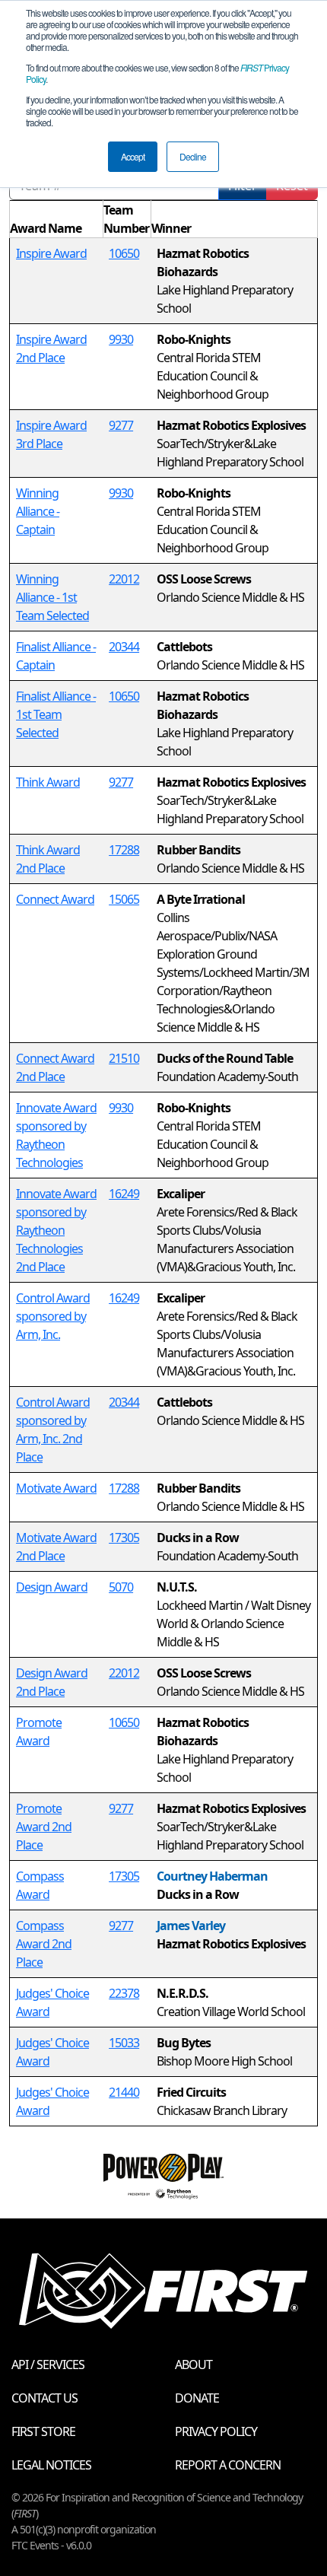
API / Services (48, 2365)
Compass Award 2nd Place (44, 1944)
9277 (121, 425)
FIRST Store (43, 2431)
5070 (121, 1587)
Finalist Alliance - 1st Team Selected (56, 714)
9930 (121, 339)
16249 (124, 1194)
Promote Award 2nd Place (44, 1827)
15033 (124, 2043)
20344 (124, 647)
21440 (124, 2092)
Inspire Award (51, 253)
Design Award (52, 1587)
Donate (197, 2398)
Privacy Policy (216, 2431)
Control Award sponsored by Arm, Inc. (53, 1316)
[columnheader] (57, 219)
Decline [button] (193, 156)
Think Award (48, 782)
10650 (124, 253)
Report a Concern (228, 2465)
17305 (124, 1538)
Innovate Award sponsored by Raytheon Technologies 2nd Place (56, 1230)
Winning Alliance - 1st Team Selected (52, 597)
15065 (124, 899)
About (194, 2365)
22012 (124, 579)
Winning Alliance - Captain (38, 511)
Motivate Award (56, 1488)
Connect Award (55, 899)
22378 (124, 1993)
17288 (124, 850)
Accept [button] (133, 156)
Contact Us (44, 2398)
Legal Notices (51, 2465)
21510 (124, 1058)
